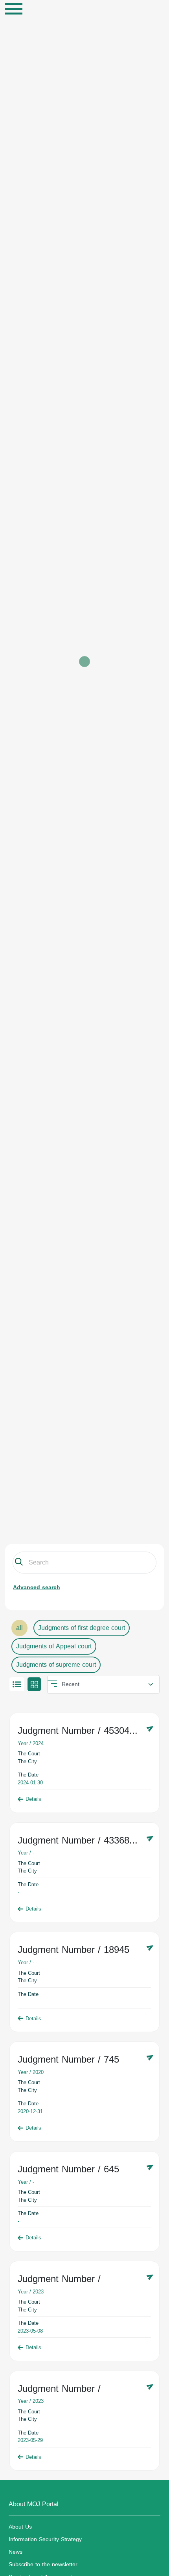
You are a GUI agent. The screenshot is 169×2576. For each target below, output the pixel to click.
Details (33, 1799)
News (16, 2552)
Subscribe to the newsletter (43, 2564)
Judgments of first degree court (82, 1628)
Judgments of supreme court (56, 1665)
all (19, 1628)
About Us (20, 2527)
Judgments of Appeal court (54, 1646)
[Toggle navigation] (14, 9)
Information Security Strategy (45, 2539)
